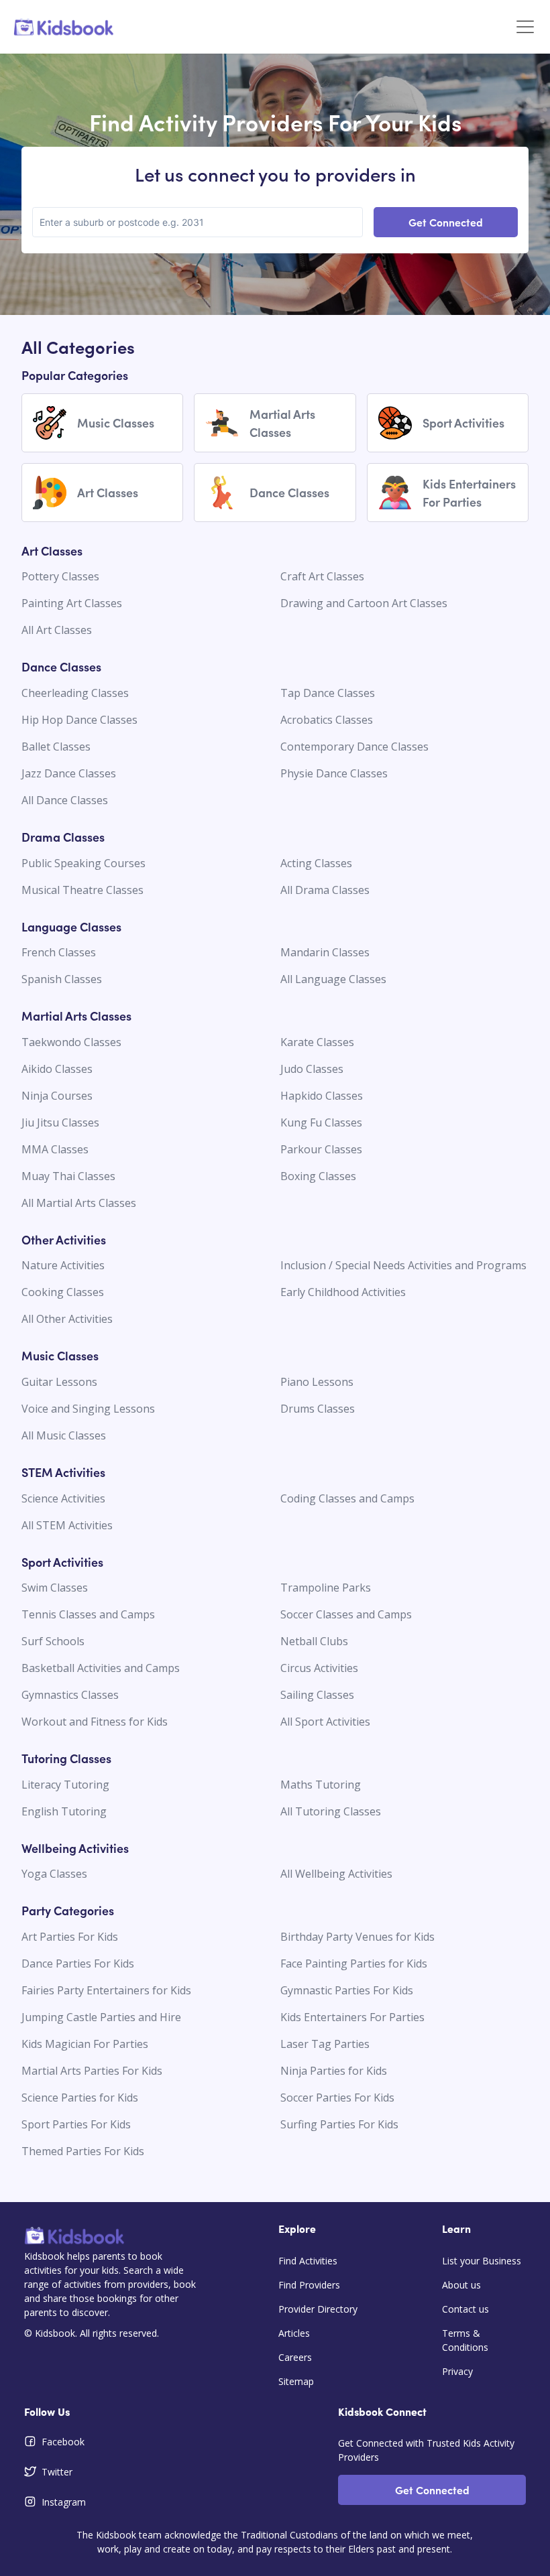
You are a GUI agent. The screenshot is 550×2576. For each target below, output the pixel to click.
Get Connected (446, 222)
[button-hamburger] (525, 27)
